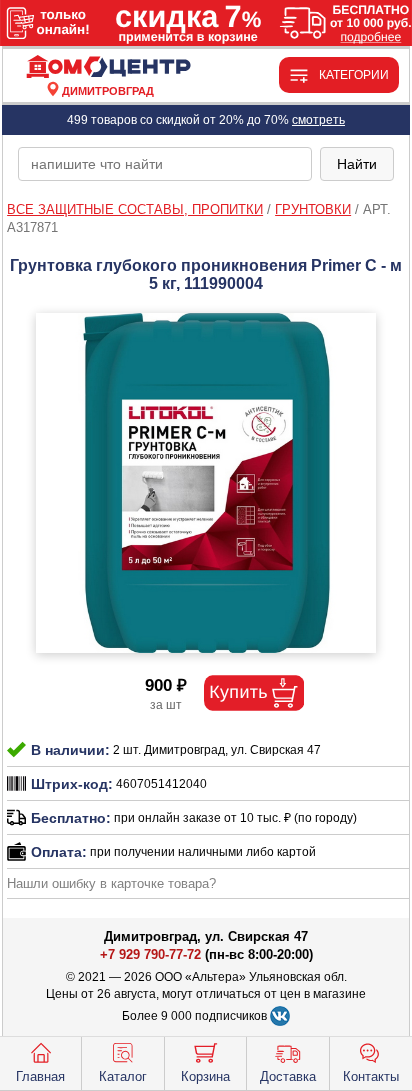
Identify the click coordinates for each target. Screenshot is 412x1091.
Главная (40, 1076)
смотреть (318, 120)
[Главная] (108, 67)
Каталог (123, 1076)
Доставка (288, 1076)
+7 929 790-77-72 (150, 954)
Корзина (205, 1076)
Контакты (371, 1076)
